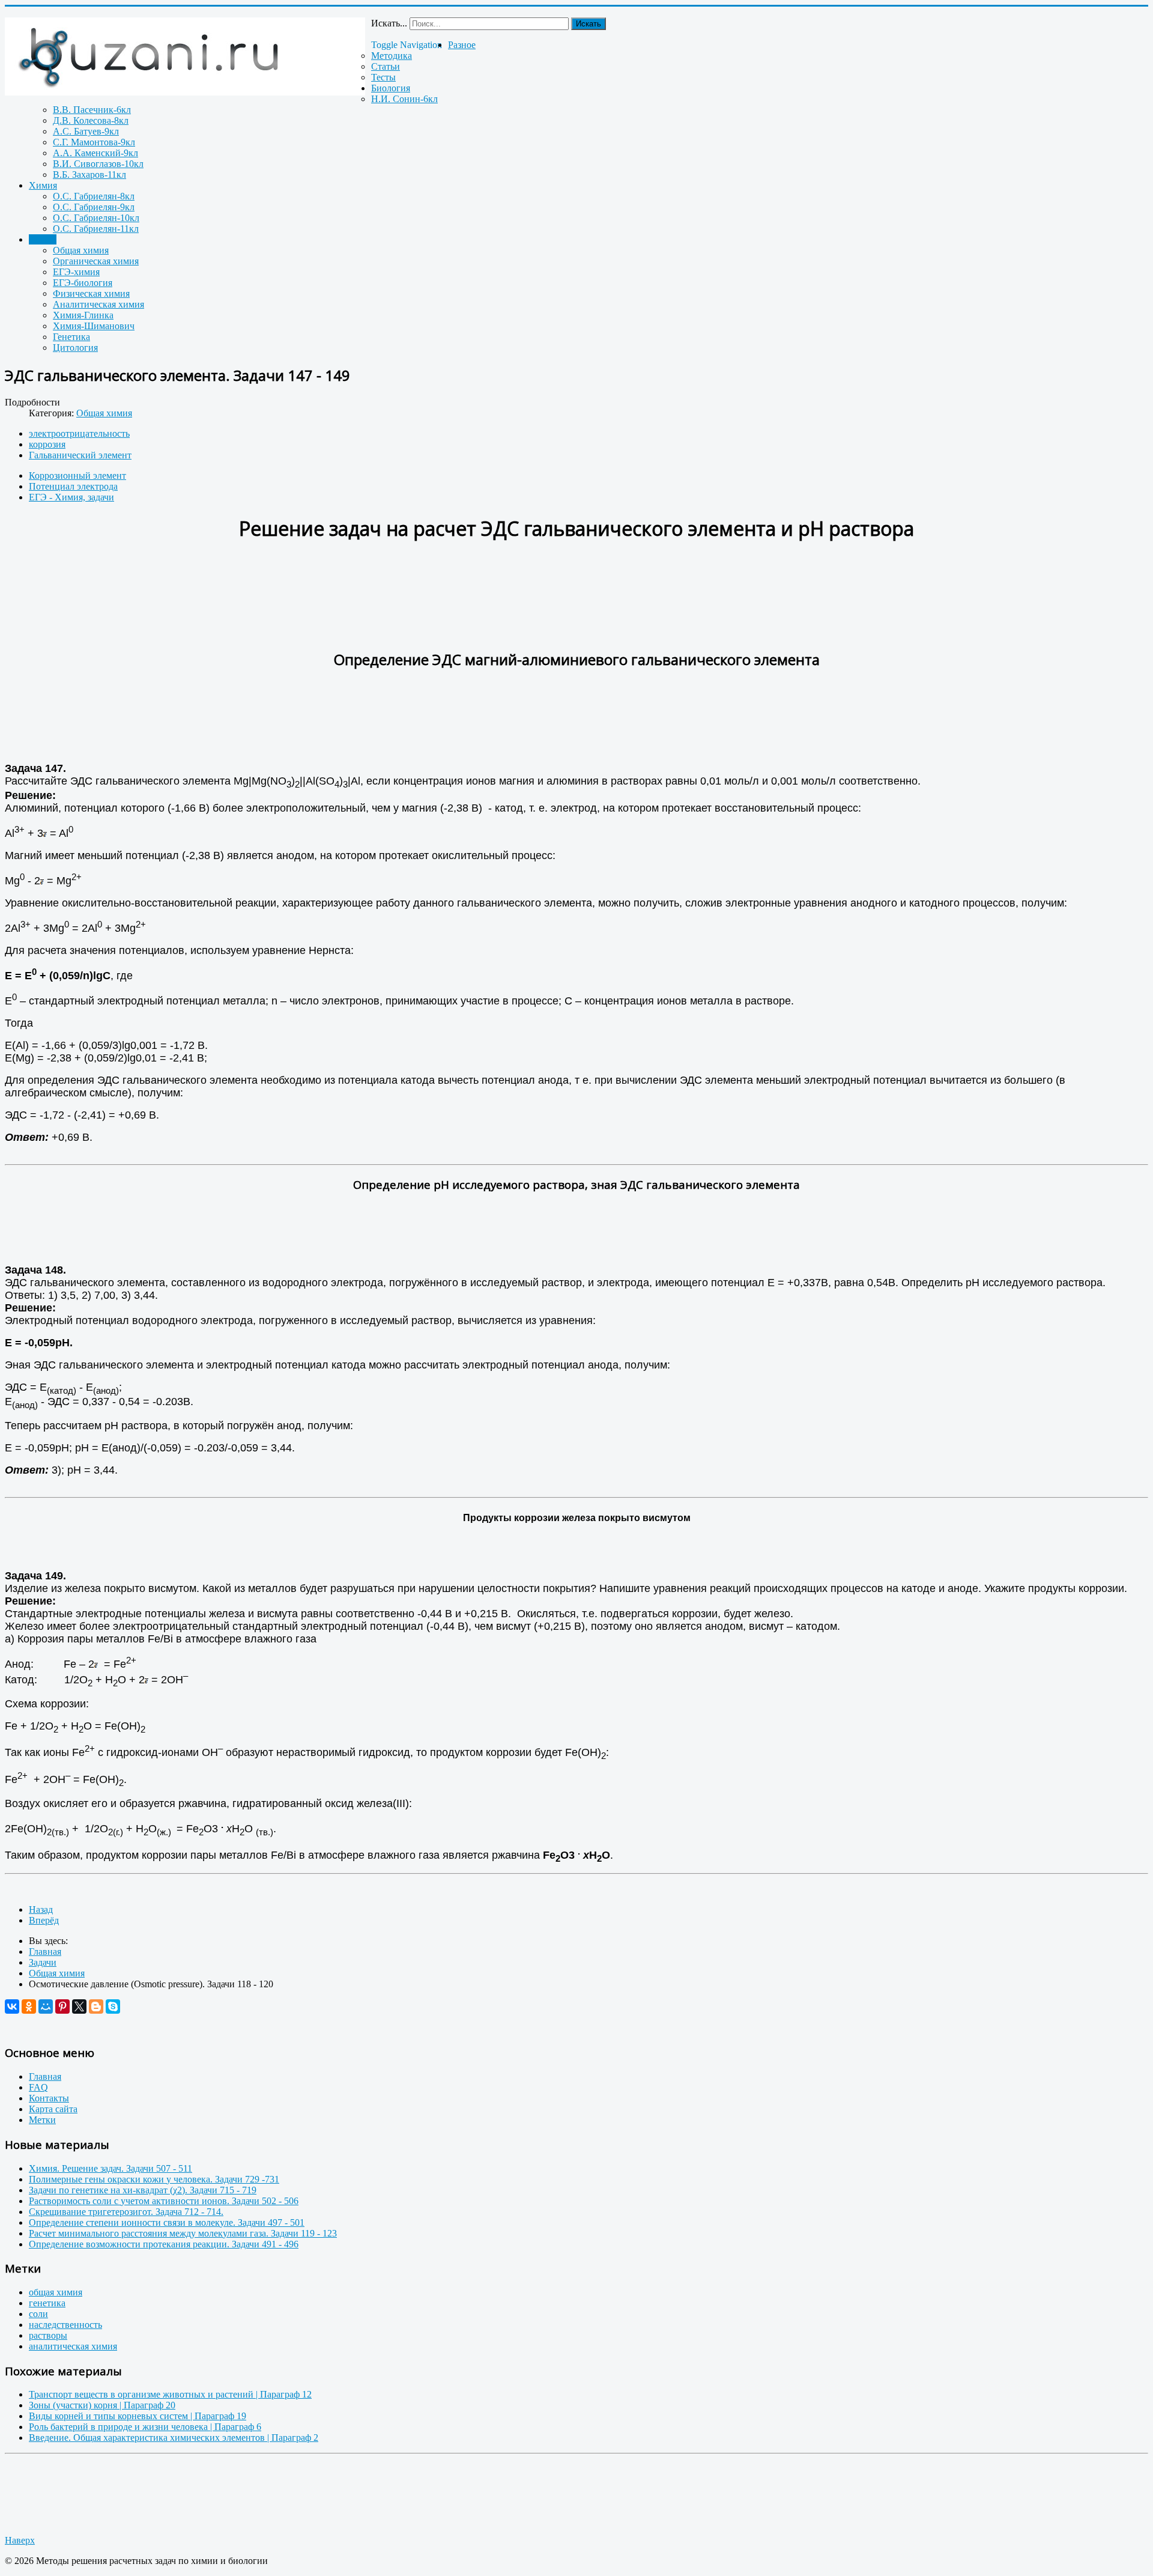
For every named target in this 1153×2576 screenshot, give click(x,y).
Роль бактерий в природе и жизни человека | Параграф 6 (145, 2427)
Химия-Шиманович (94, 326)
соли (38, 2314)
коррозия (47, 444)
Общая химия (81, 250)
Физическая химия (91, 293)
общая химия (56, 2292)
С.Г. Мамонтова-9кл (94, 142)
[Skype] (113, 2006)
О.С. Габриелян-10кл (96, 218)
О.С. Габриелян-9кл (94, 207)
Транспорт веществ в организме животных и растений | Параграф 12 (170, 2394)
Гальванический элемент (80, 455)
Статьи (386, 66)
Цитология (75, 348)
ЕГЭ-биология (83, 283)
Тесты (383, 77)
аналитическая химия (73, 2346)
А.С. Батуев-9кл (86, 131)
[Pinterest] (62, 2006)
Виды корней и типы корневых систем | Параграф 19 (138, 2416)
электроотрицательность (79, 433)
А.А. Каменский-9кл (95, 153)
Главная (45, 2076)
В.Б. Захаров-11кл (89, 175)
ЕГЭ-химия (76, 272)
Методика (392, 56)
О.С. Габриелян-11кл (96, 229)
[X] (79, 2006)
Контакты (49, 2098)
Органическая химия (96, 261)
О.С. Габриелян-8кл (94, 196)
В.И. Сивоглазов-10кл (98, 164)
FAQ (38, 2087)
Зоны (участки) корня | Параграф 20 (102, 2405)
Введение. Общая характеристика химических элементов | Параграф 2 (174, 2438)
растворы (48, 2335)
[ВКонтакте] (12, 2006)
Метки (42, 2120)
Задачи (43, 239)
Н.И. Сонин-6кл (404, 99)
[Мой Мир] (46, 2006)
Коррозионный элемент (77, 475)
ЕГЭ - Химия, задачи (71, 497)
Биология (391, 88)
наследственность (65, 2325)
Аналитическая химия (98, 304)
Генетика (71, 337)
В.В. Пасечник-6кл (92, 110)
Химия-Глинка (83, 315)
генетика (47, 2303)
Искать (589, 24)
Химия (43, 185)
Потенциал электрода (73, 486)
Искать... (389, 23)
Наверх (20, 2540)
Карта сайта (53, 2109)
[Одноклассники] (29, 2006)
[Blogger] (96, 2006)
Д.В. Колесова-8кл (91, 120)
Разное (462, 45)
